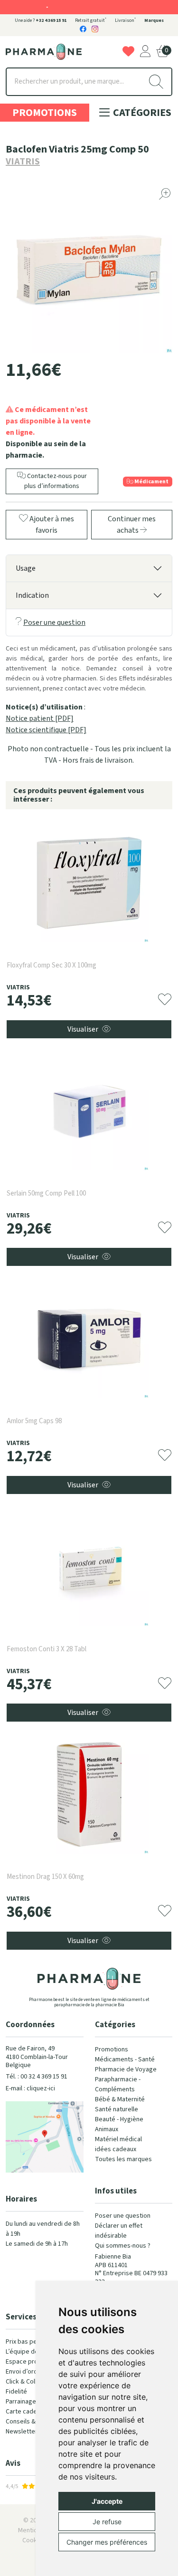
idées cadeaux (116, 2149)
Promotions (45, 113)
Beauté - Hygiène (119, 2119)
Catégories (141, 113)
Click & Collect (26, 2382)
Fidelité (16, 2392)
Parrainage (21, 2402)
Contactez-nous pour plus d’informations (56, 481)
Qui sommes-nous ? (123, 2246)
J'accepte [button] (107, 2501)
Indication (32, 595)
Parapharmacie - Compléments (118, 2084)
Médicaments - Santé (125, 2059)
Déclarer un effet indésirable (119, 2231)
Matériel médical (118, 2139)
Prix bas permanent (33, 2342)
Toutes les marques (123, 2159)
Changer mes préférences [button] (107, 2542)
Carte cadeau (25, 2412)
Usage (26, 568)
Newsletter (22, 2432)
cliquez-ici (41, 2088)
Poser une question (54, 622)
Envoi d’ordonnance (34, 2372)
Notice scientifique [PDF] (46, 730)
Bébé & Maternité (120, 2099)
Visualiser (83, 1029)
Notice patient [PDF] (40, 718)
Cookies (34, 2540)
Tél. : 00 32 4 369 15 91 (37, 2077)
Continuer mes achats (132, 525)
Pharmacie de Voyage (126, 2069)
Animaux (107, 2129)
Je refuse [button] (107, 2522)
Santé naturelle (117, 2109)
